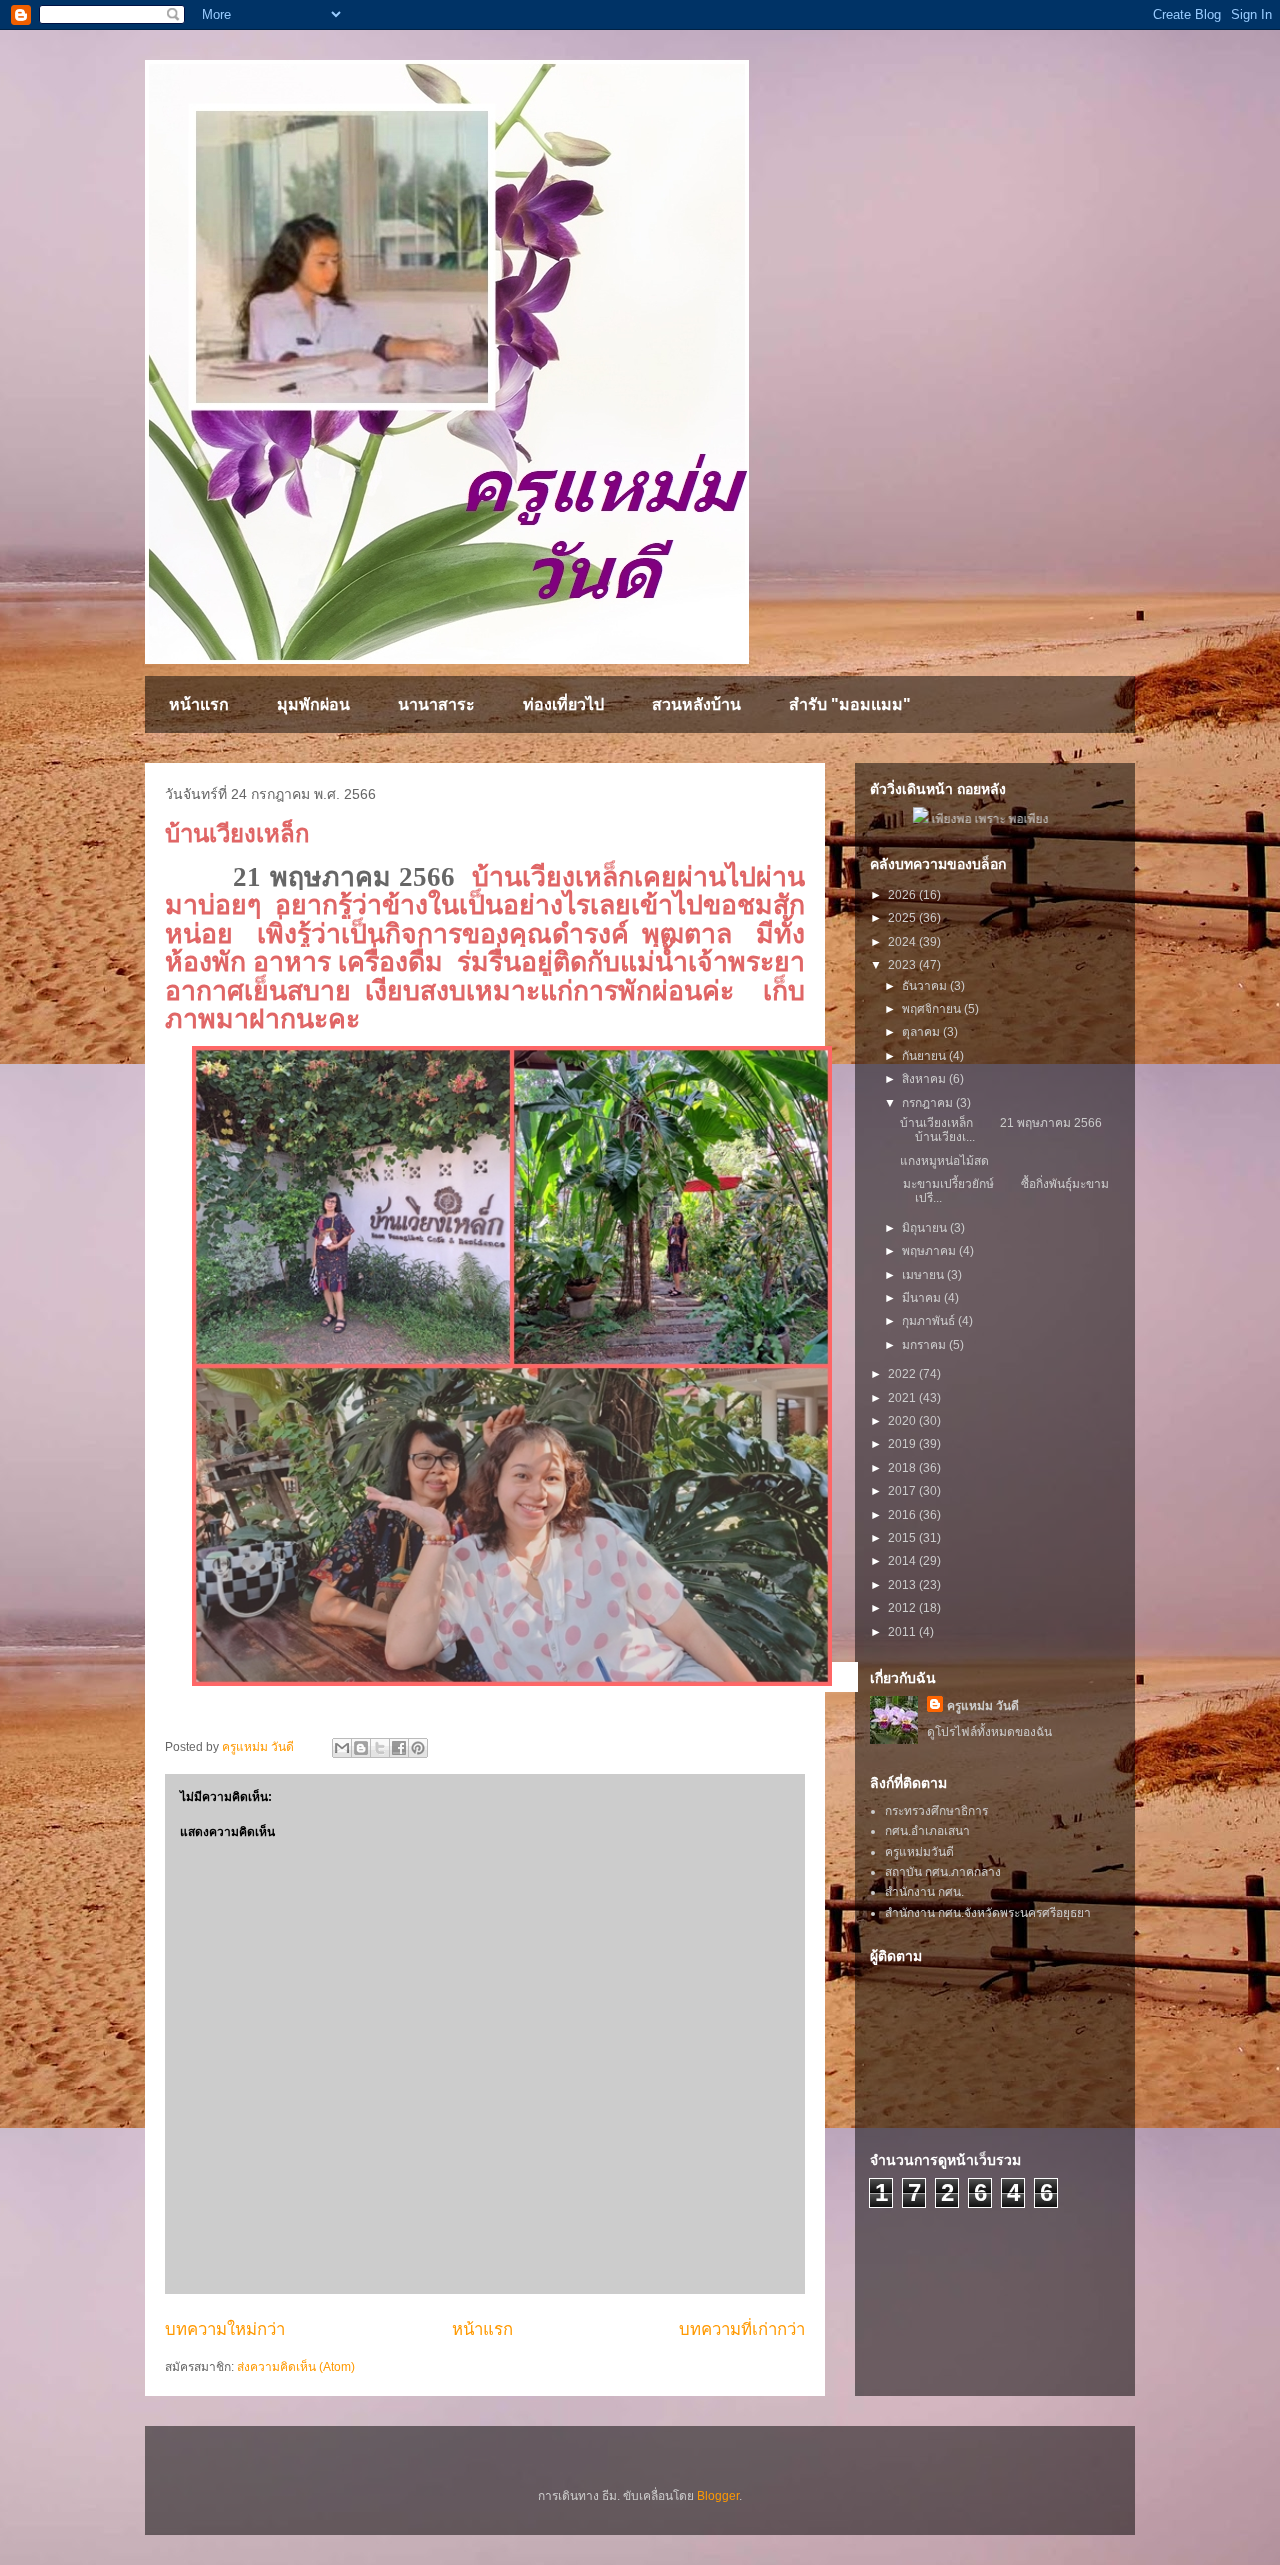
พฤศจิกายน (933, 1009)
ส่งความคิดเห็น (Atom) (296, 2367)
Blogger (718, 2496)
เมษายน (924, 1275)
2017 (903, 1491)
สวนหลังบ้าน (696, 704)
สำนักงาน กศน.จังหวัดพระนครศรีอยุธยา (988, 1913)
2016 (903, 1515)
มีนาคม (923, 1298)
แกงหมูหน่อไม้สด (946, 1161)
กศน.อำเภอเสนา (927, 1831)
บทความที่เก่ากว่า (742, 2329)
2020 (903, 1421)
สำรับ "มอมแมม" (850, 704)
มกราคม (925, 1345)
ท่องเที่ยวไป (563, 704)
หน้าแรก (199, 704)
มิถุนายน (926, 1228)
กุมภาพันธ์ (930, 1321)
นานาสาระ (436, 704)
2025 (903, 918)
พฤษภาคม (930, 1251)
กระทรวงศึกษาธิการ (936, 1811)
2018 (903, 1468)
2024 (903, 942)
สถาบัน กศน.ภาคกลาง (943, 1872)
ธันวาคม (926, 986)
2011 (903, 1632)
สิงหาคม (925, 1079)
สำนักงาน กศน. (924, 1892)
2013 (903, 1585)
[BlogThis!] (361, 1748)
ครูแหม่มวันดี (919, 1852)
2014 (903, 1561)
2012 (903, 1608)
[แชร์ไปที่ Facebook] (399, 1748)
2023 (903, 965)
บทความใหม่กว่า (225, 2329)
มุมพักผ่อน (313, 704)
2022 (903, 1374)
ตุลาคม (922, 1032)
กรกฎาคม (929, 1103)
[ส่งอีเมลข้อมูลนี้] (342, 1748)
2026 (903, 895)
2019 (903, 1444)
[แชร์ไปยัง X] (380, 1748)
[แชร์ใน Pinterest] (418, 1748)
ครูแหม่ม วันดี (983, 1706)
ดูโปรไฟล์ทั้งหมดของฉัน (989, 1732)
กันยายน (925, 1056)
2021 (903, 1398)
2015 (903, 1538)
